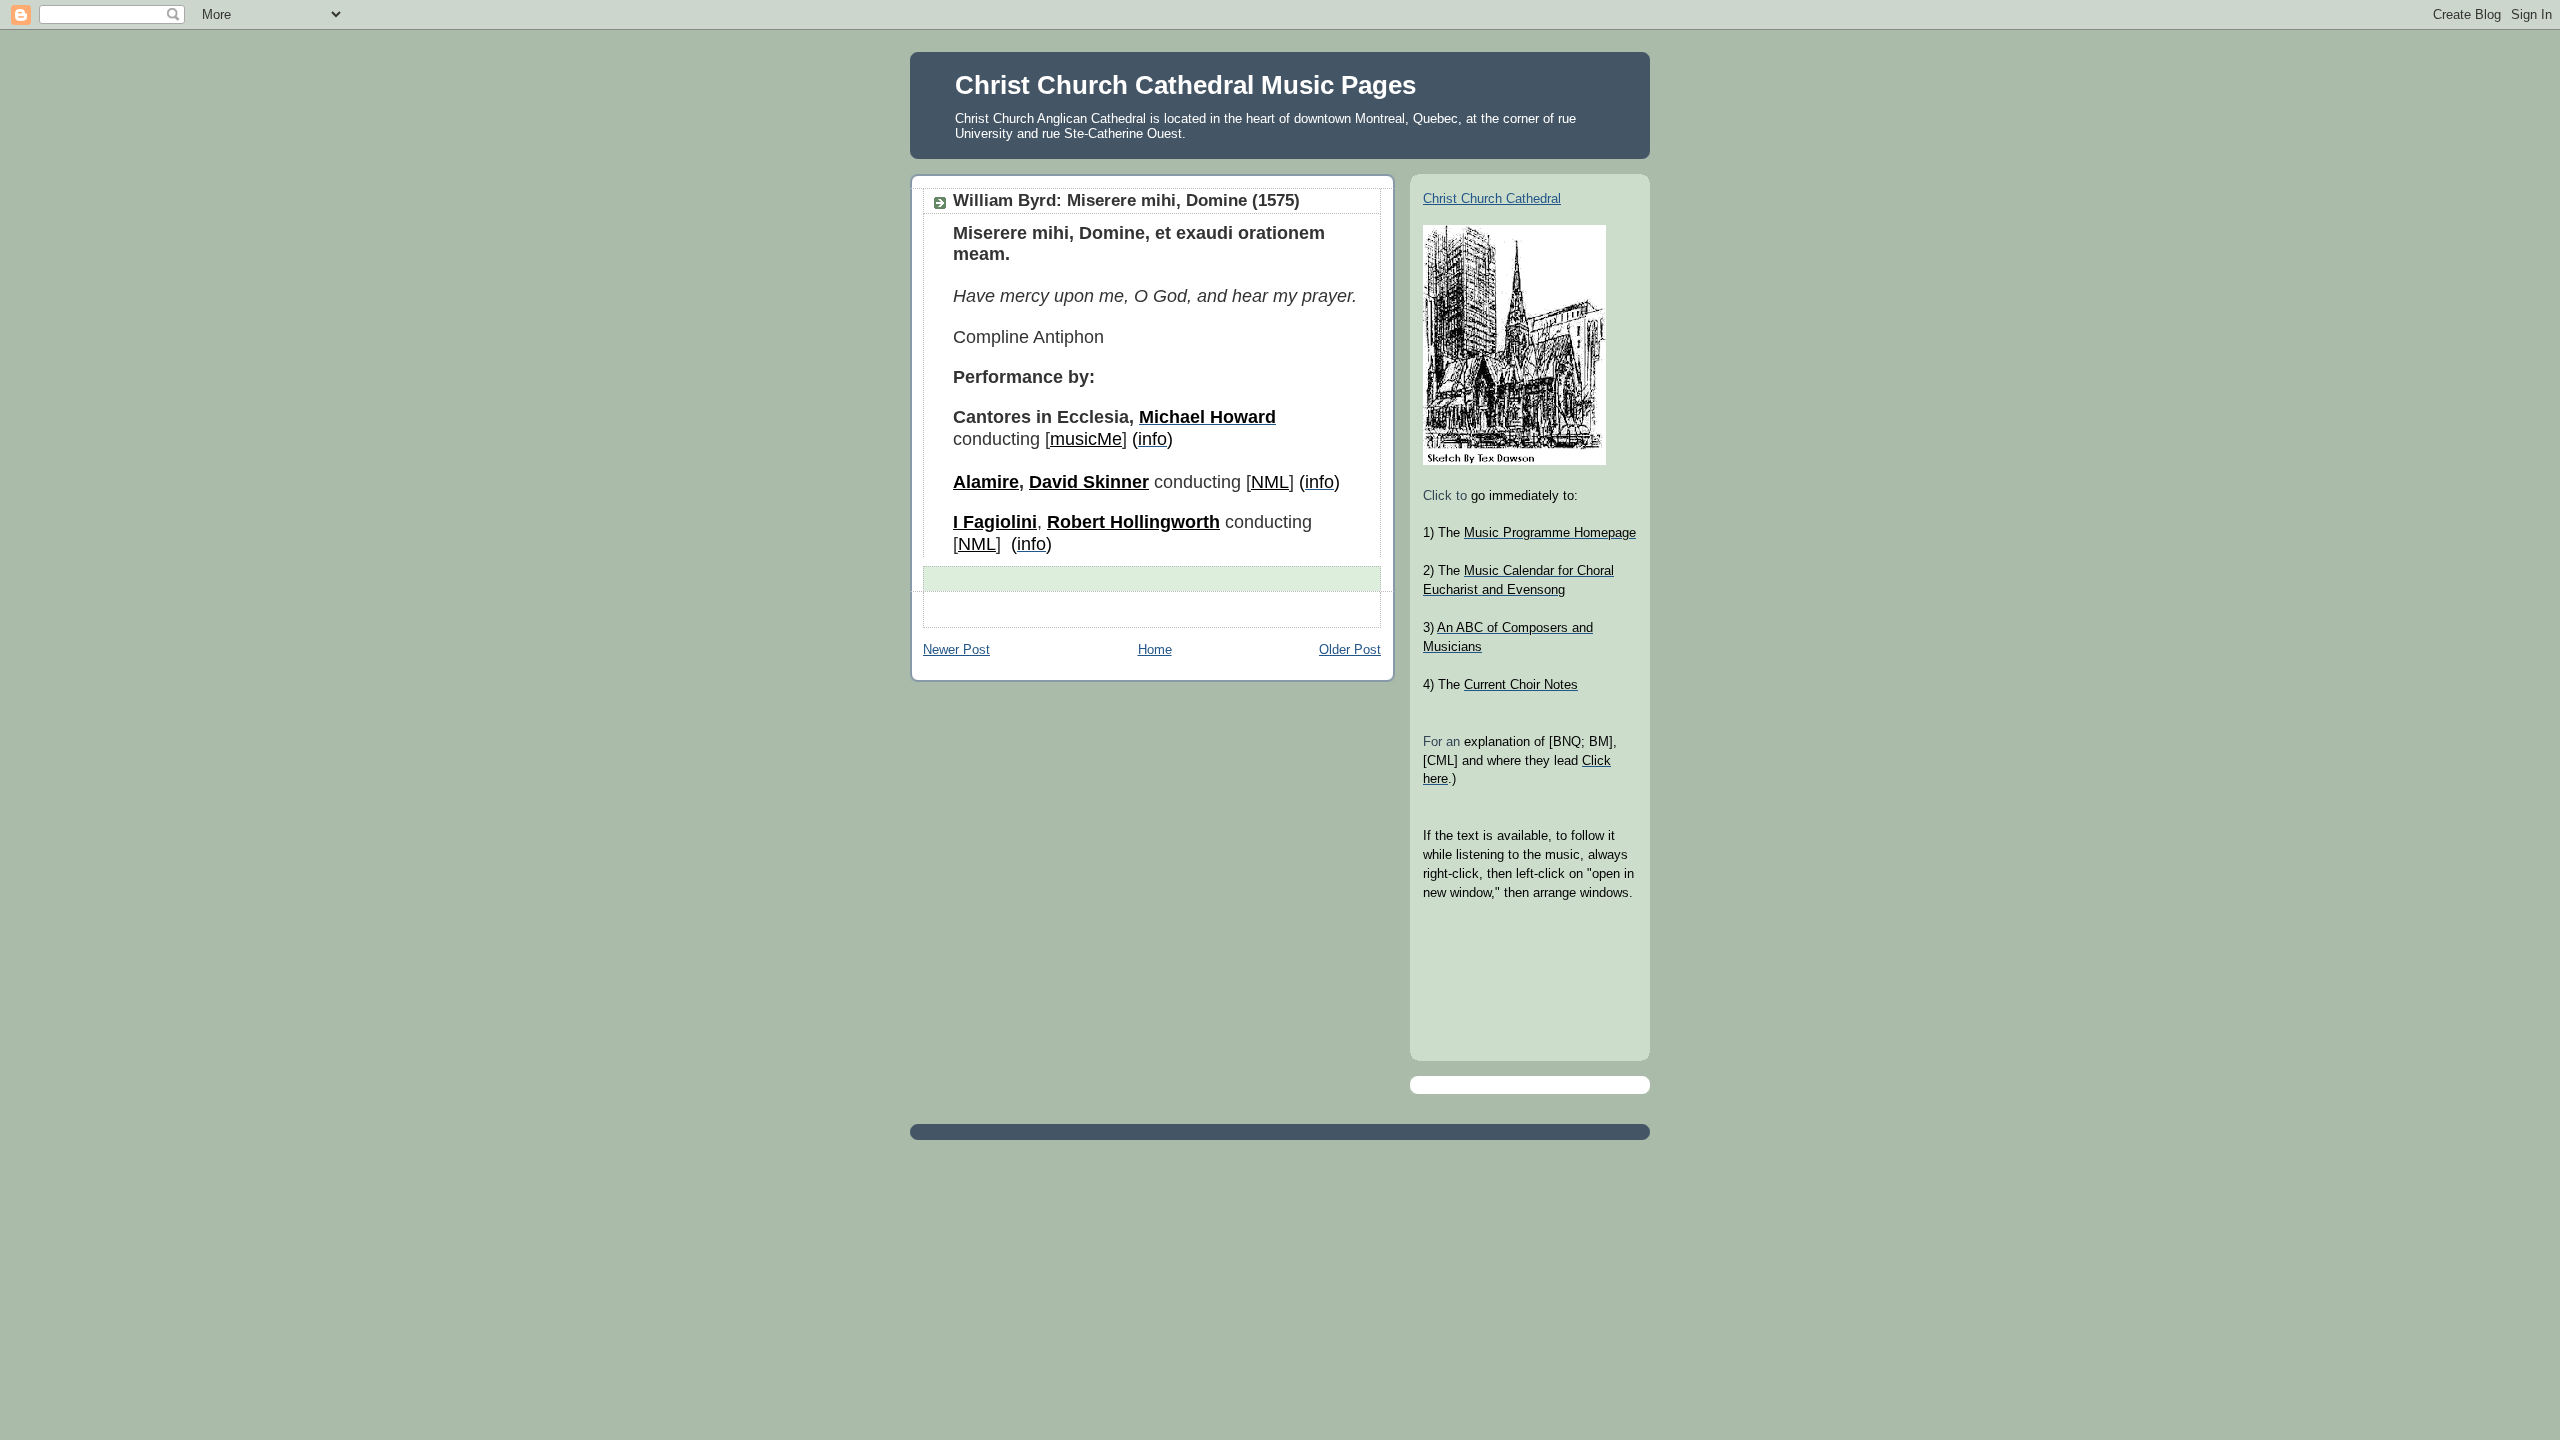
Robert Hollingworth (1133, 522)
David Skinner (1089, 482)
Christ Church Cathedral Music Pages (1185, 85)
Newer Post (956, 650)
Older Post (1350, 650)
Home (1155, 650)
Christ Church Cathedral (1492, 199)
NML (1270, 482)
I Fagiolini (995, 522)
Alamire (986, 482)
